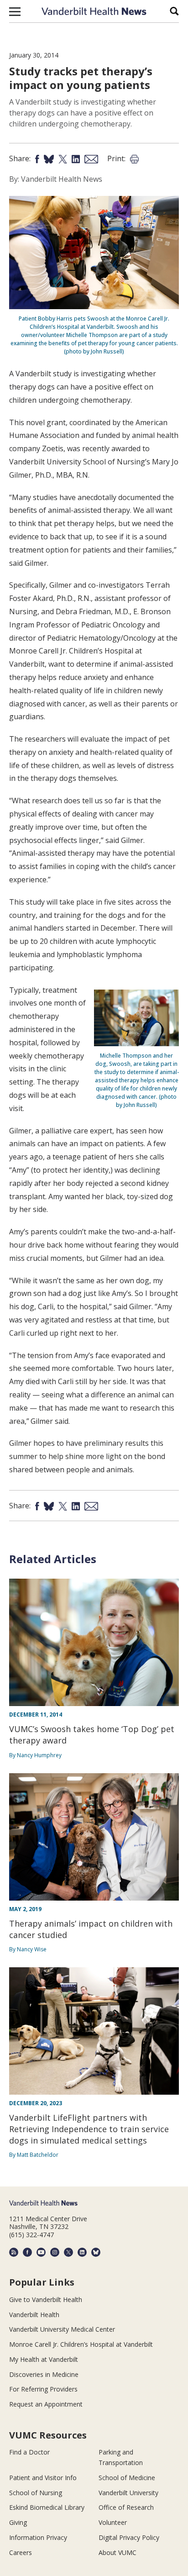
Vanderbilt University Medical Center (62, 2329)
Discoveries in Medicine (44, 2374)
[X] (68, 2252)
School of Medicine (127, 2478)
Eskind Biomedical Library (47, 2507)
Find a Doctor (29, 2452)
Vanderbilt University (128, 2493)
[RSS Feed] (14, 2252)
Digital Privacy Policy (129, 2537)
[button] (15, 11)
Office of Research (126, 2507)
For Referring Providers (43, 2389)
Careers (21, 2552)
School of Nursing (36, 2493)
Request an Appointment (46, 2404)
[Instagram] (55, 2252)
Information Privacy (38, 2537)
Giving (18, 2522)
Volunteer (113, 2522)
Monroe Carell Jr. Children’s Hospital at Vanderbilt (81, 2344)
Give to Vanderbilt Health (46, 2299)
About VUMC (117, 2552)
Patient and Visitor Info (43, 2478)
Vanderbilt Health (34, 2315)
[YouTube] (41, 2252)
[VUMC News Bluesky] (96, 2252)
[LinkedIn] (82, 2252)
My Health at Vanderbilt (44, 2359)
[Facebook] (27, 2252)
